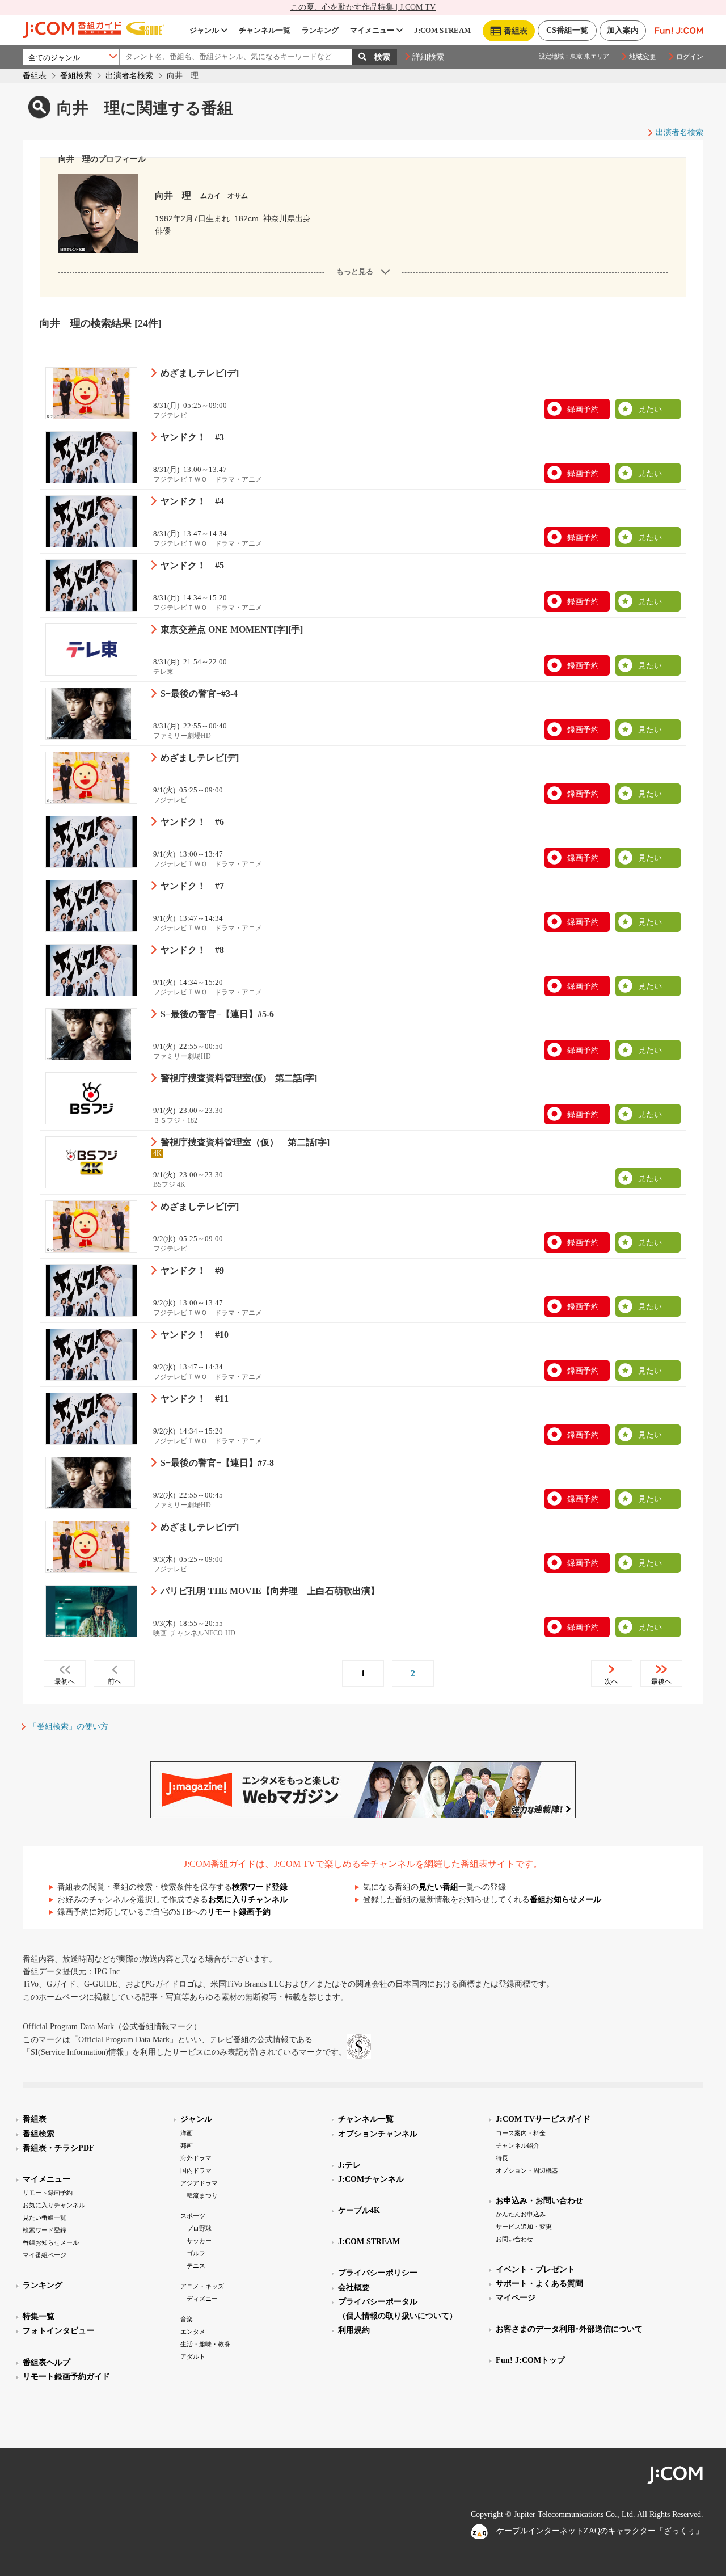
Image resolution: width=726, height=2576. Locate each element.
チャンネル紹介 (518, 2145)
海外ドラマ (196, 2158)
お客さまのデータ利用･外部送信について (569, 2329)
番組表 (35, 76)
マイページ (516, 2298)
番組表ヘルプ (47, 2362)
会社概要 (354, 2288)
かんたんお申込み (521, 2214)
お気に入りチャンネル (248, 1900)
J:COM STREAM (442, 30)
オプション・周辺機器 (527, 2170)
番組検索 (76, 76)
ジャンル (204, 30)
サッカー (199, 2241)
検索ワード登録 (260, 1887)
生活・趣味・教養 (205, 2344)
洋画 (187, 2133)
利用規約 (354, 2330)
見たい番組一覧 (45, 2217)
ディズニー (202, 2299)
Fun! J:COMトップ (530, 2360)
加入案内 (623, 30)
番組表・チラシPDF (58, 2148)
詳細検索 (428, 57)
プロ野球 (199, 2228)
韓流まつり (202, 2195)
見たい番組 (438, 1887)
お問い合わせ (514, 2239)
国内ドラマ (196, 2170)
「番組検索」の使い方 (69, 1727)
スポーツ (193, 2216)
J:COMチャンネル (371, 2179)
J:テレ (349, 2165)
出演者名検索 (129, 76)
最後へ (661, 1681)
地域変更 (643, 57)
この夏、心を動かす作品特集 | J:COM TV (363, 7)
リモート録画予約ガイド (66, 2377)
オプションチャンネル (378, 2134)
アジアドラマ (199, 2183)
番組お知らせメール (565, 1900)
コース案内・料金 (521, 2133)
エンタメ (193, 2332)
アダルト (193, 2356)
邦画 (187, 2145)
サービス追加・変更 (524, 2227)
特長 (502, 2158)
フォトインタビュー (58, 2331)
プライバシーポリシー (378, 2273)
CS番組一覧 (567, 30)
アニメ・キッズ (202, 2286)
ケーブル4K (359, 2210)
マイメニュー (372, 30)
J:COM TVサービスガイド (543, 2119)
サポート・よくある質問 (539, 2284)
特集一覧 (39, 2316)
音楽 (187, 2319)
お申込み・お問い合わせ (539, 2201)
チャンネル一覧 (265, 30)
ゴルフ (196, 2253)
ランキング (320, 30)
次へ (611, 1681)
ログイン (690, 57)
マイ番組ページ (45, 2255)
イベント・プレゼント (535, 2269)
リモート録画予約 (239, 1912)
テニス (196, 2266)
